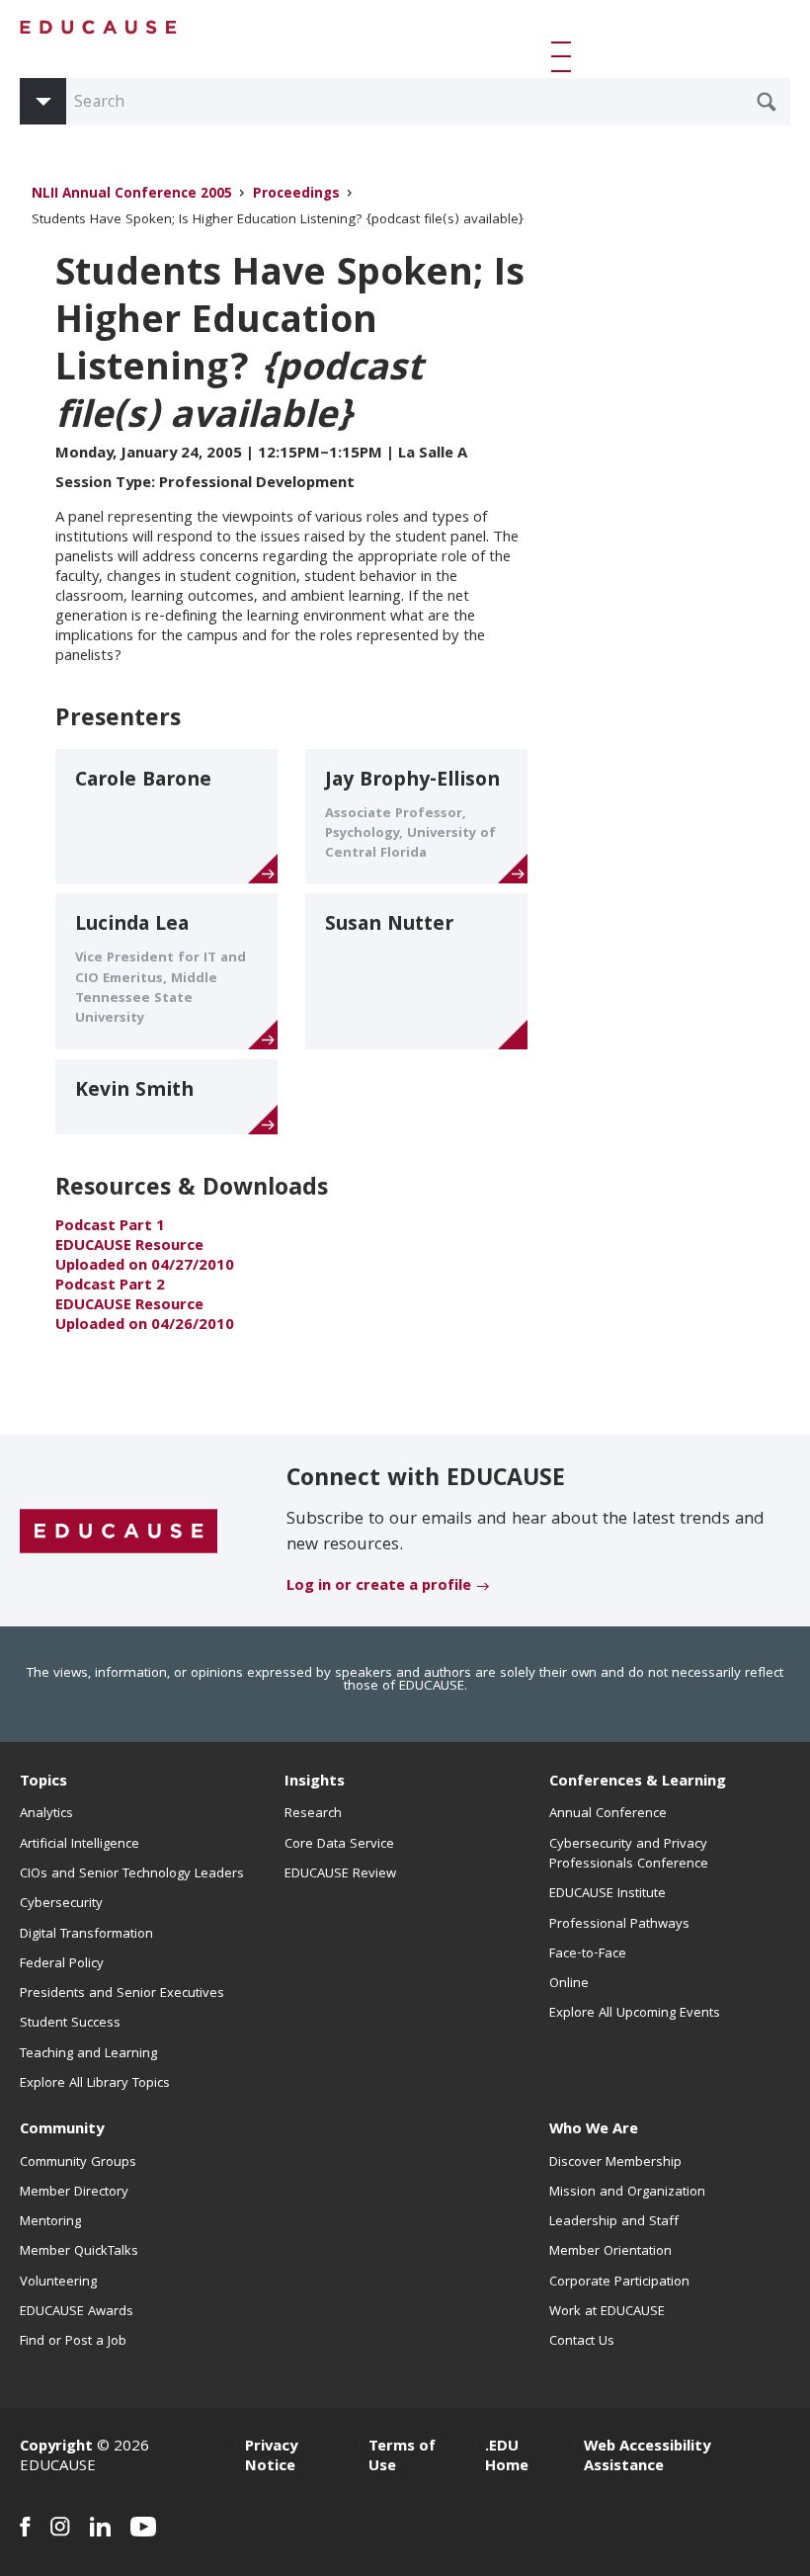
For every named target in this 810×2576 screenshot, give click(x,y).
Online (569, 1984)
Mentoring (50, 2222)
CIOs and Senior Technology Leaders (132, 1874)
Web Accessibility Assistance (647, 2457)
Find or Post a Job (73, 2342)
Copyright (56, 2448)
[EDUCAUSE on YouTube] (144, 2527)
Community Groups (78, 2163)
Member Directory (74, 2193)
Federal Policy (62, 1964)
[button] (565, 56)
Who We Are (594, 2130)
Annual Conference (608, 1814)
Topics (43, 1783)
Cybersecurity (61, 1904)
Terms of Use (402, 2457)
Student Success (70, 2024)
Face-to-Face (588, 1954)
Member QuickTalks (79, 2252)
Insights (315, 1783)
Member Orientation (610, 2252)
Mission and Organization (627, 2193)
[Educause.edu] (119, 1532)
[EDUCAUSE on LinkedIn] (100, 2527)
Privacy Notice (271, 2457)
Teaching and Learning (88, 2054)
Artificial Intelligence (80, 1845)
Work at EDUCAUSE (607, 2312)
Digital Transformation (86, 1935)
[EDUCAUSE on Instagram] (60, 2527)
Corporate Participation (619, 2283)
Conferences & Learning (638, 1783)
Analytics (46, 1814)
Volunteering (58, 2283)
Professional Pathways (619, 1925)
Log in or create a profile (379, 1587)
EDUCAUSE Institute (607, 1894)
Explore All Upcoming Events (635, 2014)
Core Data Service (339, 1845)
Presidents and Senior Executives (122, 1994)
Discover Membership (615, 2163)
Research (313, 1814)
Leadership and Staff (614, 2222)
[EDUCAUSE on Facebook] (25, 2527)
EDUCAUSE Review (340, 1874)
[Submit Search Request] (767, 102)
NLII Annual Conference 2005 (134, 195)
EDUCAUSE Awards (77, 2312)
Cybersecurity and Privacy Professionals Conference (629, 1855)
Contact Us (582, 2342)
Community (62, 2130)
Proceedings (296, 195)
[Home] (99, 27)
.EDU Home (507, 2457)
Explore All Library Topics (95, 2084)
